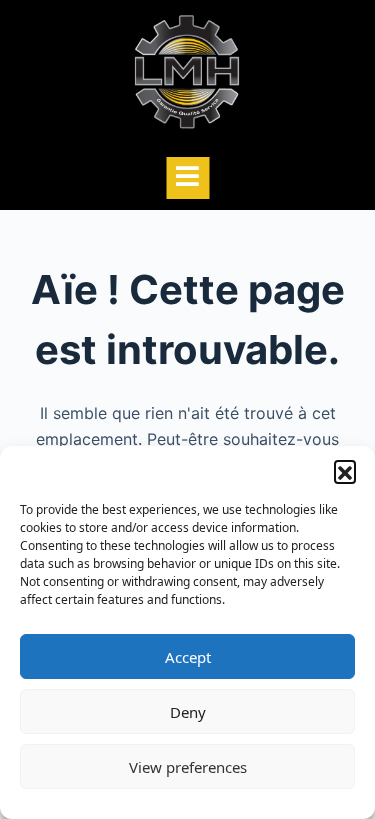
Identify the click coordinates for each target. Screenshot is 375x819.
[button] (345, 471)
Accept (188, 657)
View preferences (188, 767)
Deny (188, 712)
